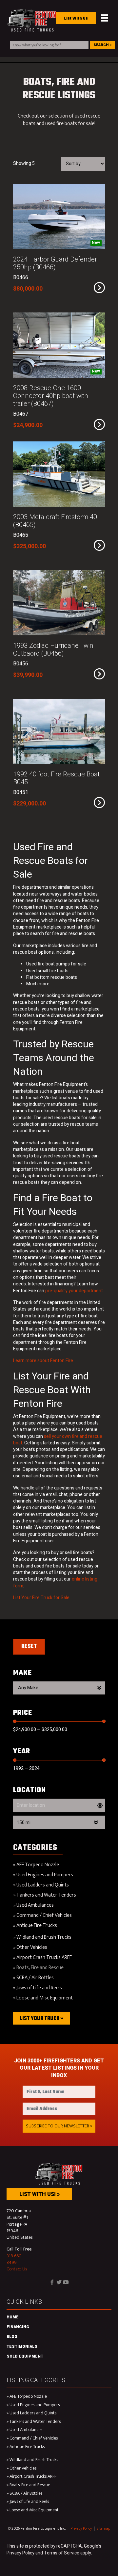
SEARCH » (103, 45)
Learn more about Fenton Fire (43, 1361)
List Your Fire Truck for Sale (41, 1598)
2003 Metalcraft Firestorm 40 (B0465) (55, 521)
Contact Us (17, 2269)
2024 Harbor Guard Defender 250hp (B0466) (55, 263)
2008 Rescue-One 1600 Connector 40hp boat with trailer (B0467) (51, 396)
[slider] (15, 1721)
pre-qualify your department (74, 1291)
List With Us (76, 19)
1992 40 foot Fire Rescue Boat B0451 (56, 778)
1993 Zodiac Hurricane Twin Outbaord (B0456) (53, 650)
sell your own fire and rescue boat (58, 1440)
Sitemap (103, 2528)
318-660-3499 (15, 2259)
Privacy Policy (81, 2528)
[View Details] (99, 288)
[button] (59, 2126)
